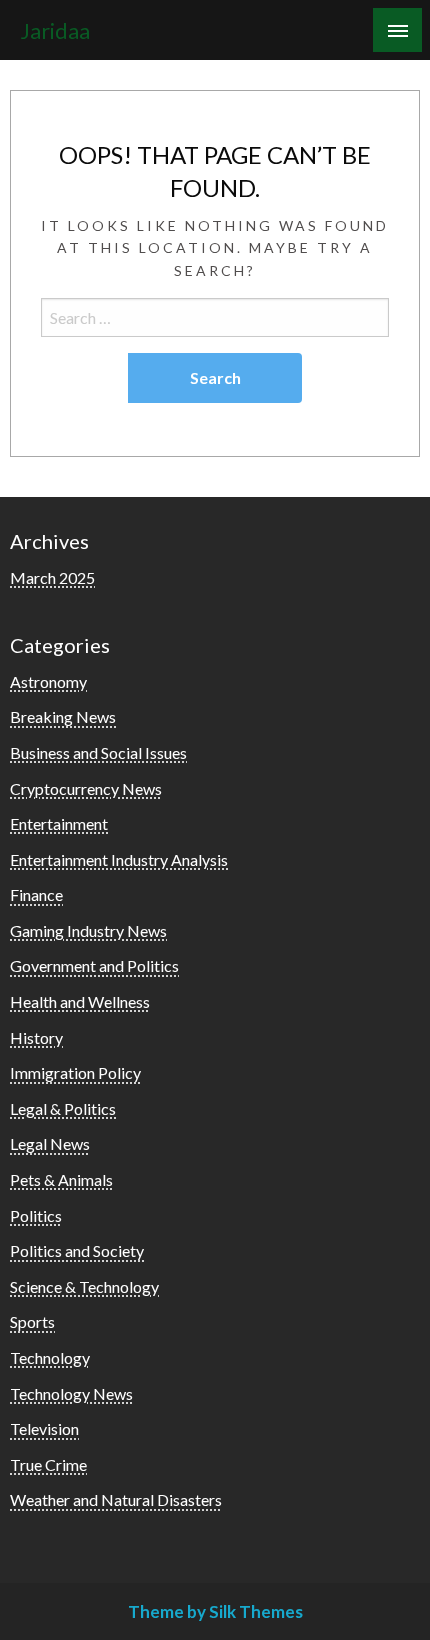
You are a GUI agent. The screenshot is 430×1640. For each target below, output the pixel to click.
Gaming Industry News (88, 930)
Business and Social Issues (98, 752)
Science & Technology (84, 1286)
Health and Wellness (80, 1001)
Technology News (71, 1393)
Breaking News (63, 716)
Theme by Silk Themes (215, 1611)
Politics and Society (77, 1250)
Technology (50, 1357)
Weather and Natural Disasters (116, 1499)
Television (44, 1428)
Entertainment (59, 823)
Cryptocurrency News (86, 788)
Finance (36, 894)
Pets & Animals (61, 1179)
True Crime (48, 1464)
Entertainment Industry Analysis (119, 859)
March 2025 (52, 577)
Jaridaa (55, 31)
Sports (32, 1321)
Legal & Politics (63, 1108)
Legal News (50, 1143)
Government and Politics (94, 965)
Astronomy (48, 681)
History (36, 1037)
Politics (36, 1215)
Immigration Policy (75, 1072)
